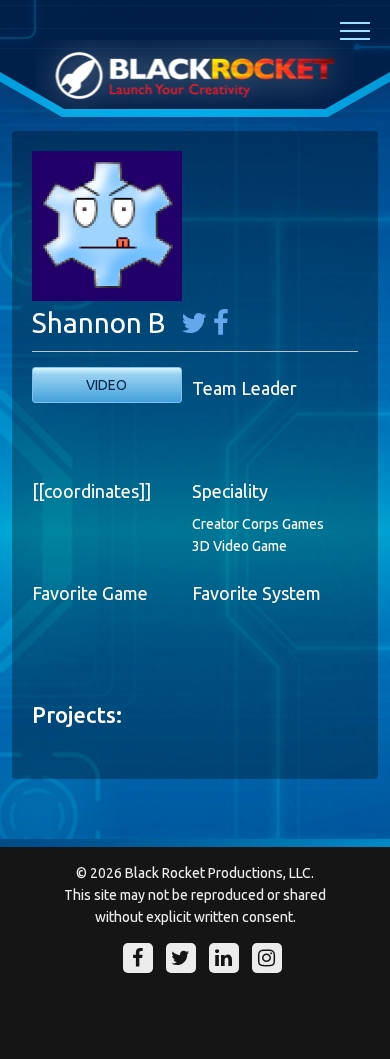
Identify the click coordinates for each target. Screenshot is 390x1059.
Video (106, 385)
